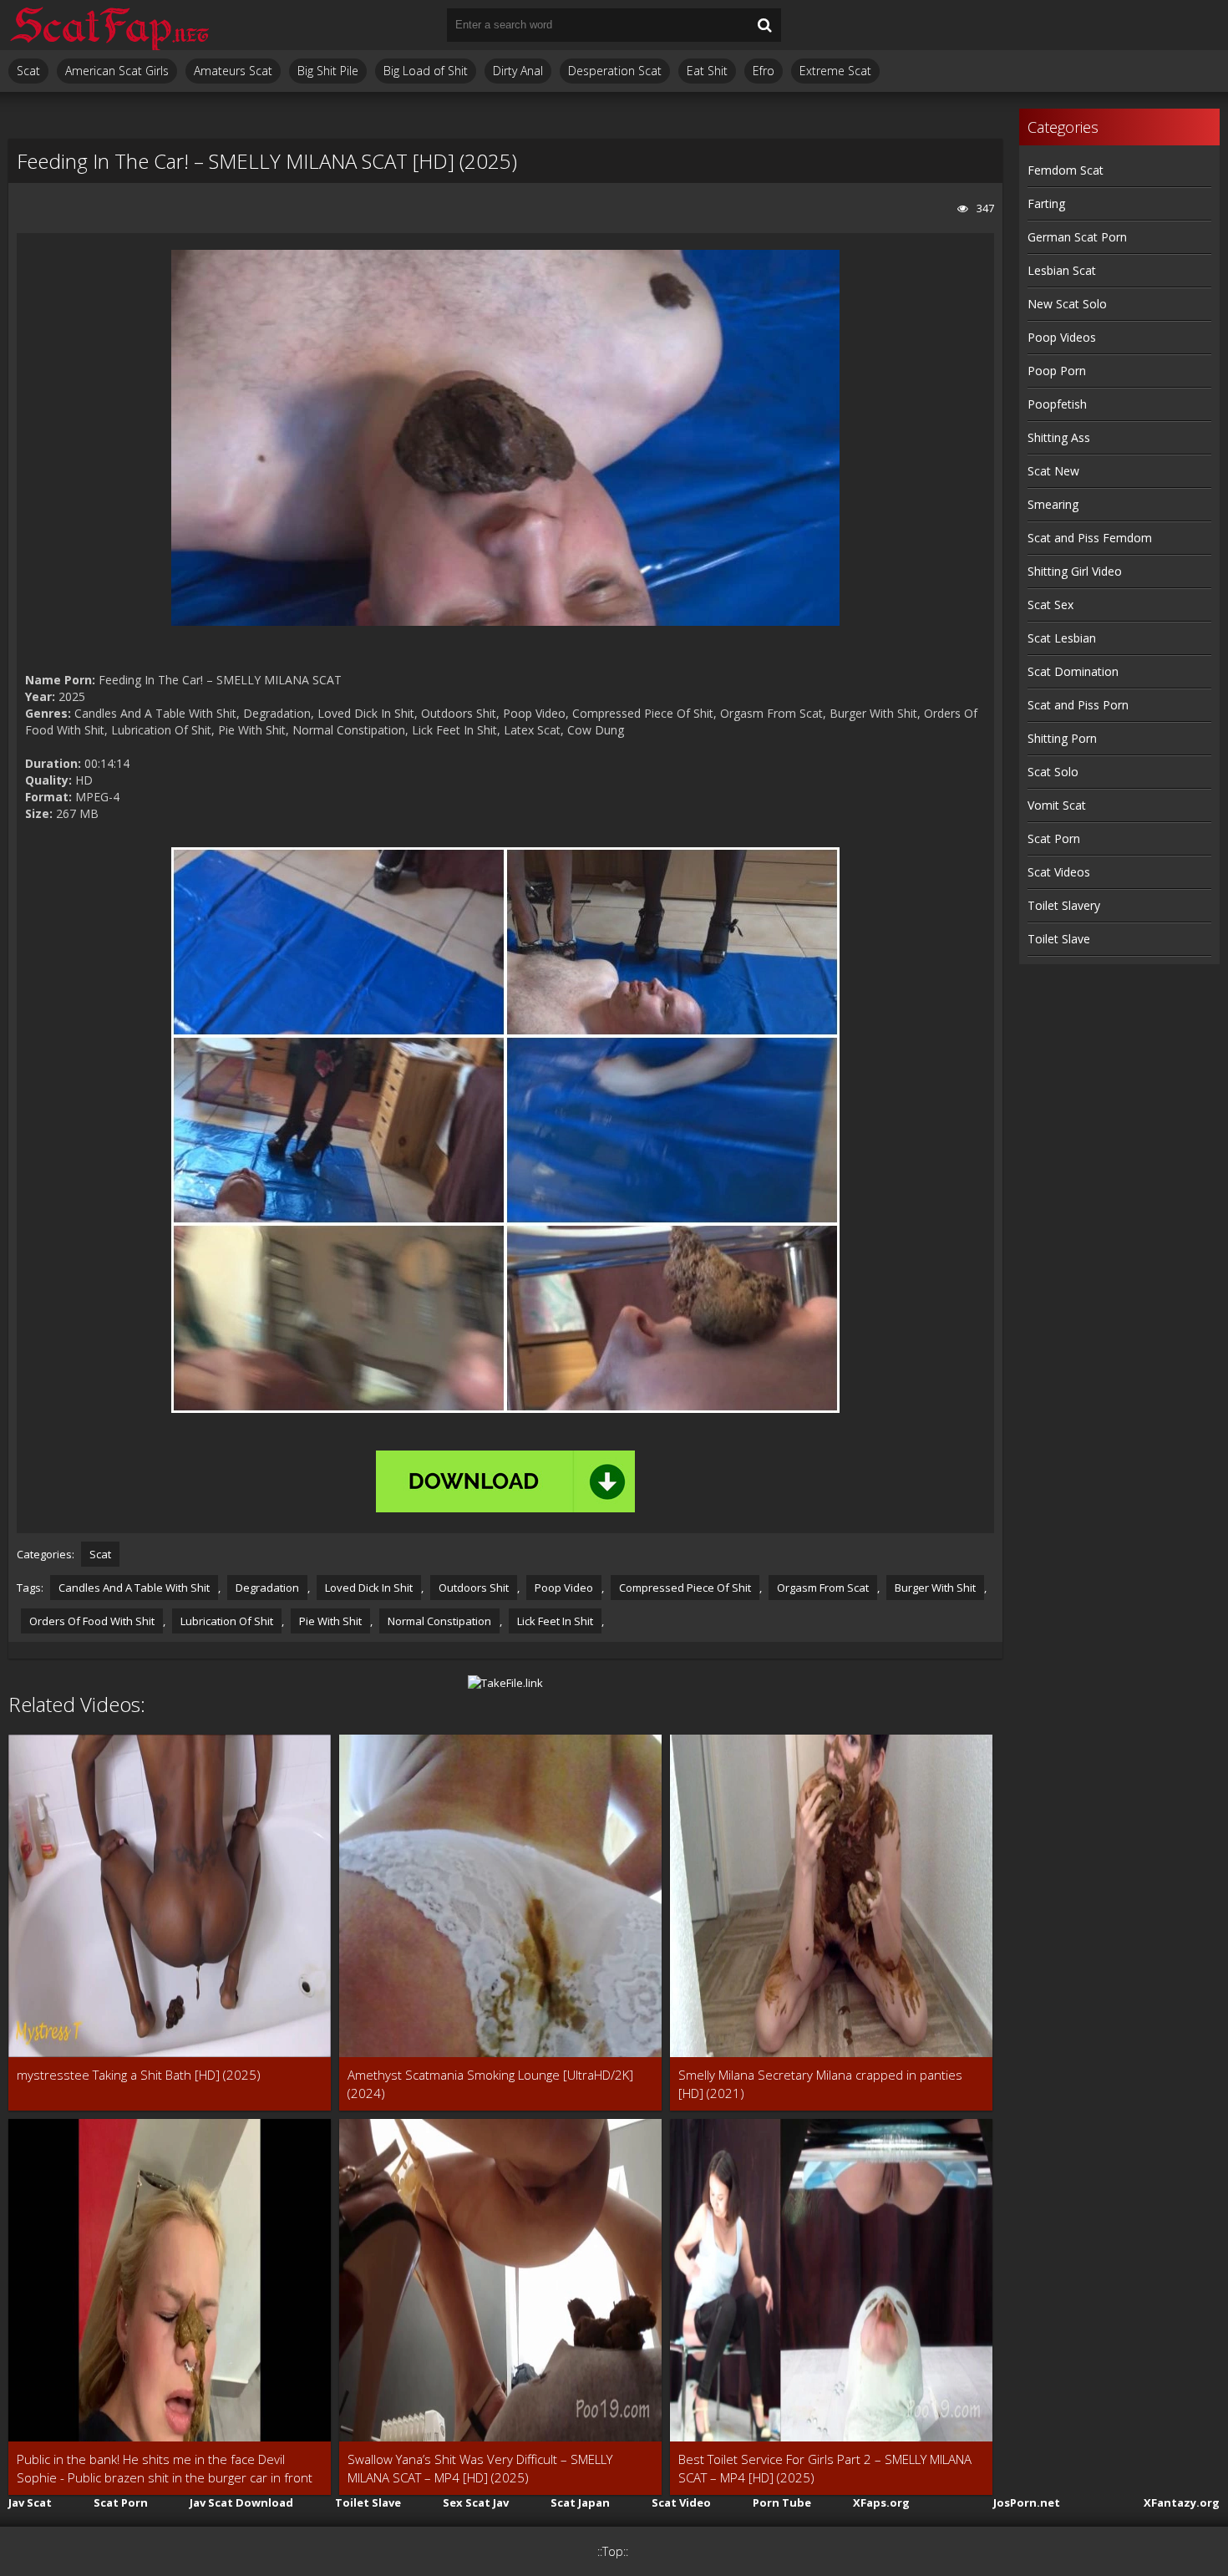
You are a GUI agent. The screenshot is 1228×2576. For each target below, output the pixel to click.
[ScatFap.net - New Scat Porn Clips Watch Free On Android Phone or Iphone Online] (109, 25)
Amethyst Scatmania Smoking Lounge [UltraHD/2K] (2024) (490, 2084)
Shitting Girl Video (1075, 571)
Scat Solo (1053, 772)
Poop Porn (1057, 371)
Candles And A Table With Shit (134, 1588)
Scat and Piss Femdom (1090, 538)
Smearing (1053, 504)
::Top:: (613, 2551)
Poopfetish (1057, 404)
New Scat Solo (1067, 304)
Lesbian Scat (1062, 270)
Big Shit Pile (328, 71)
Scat (28, 71)
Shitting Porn (1062, 738)
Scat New (1053, 471)
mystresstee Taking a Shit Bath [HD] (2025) (139, 2075)
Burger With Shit (935, 1588)
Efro (764, 71)
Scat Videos (1059, 872)
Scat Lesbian (1062, 638)
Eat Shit (707, 71)
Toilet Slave (1059, 939)
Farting (1046, 203)
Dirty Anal (518, 71)
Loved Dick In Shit (369, 1588)
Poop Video (564, 1588)
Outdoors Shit (474, 1588)
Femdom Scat (1066, 170)
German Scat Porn (1077, 237)
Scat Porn (1054, 838)
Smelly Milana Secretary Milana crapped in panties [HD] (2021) (820, 2084)
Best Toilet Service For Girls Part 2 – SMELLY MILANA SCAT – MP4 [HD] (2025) (825, 2468)
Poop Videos (1062, 337)
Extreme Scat (835, 71)
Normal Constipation (439, 1621)
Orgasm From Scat (823, 1588)
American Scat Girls (117, 71)
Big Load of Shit (426, 71)
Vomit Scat (1057, 805)
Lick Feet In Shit (555, 1621)
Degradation (267, 1588)
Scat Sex (1050, 605)
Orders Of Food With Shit (92, 1621)
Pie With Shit (330, 1621)
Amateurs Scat (233, 71)
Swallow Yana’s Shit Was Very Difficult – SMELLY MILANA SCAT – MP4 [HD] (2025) (480, 2468)
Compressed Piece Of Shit (685, 1588)
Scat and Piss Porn (1078, 705)
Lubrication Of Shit (227, 1621)
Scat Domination (1073, 671)
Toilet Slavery (1064, 905)
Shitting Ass (1059, 437)
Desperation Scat (615, 71)
